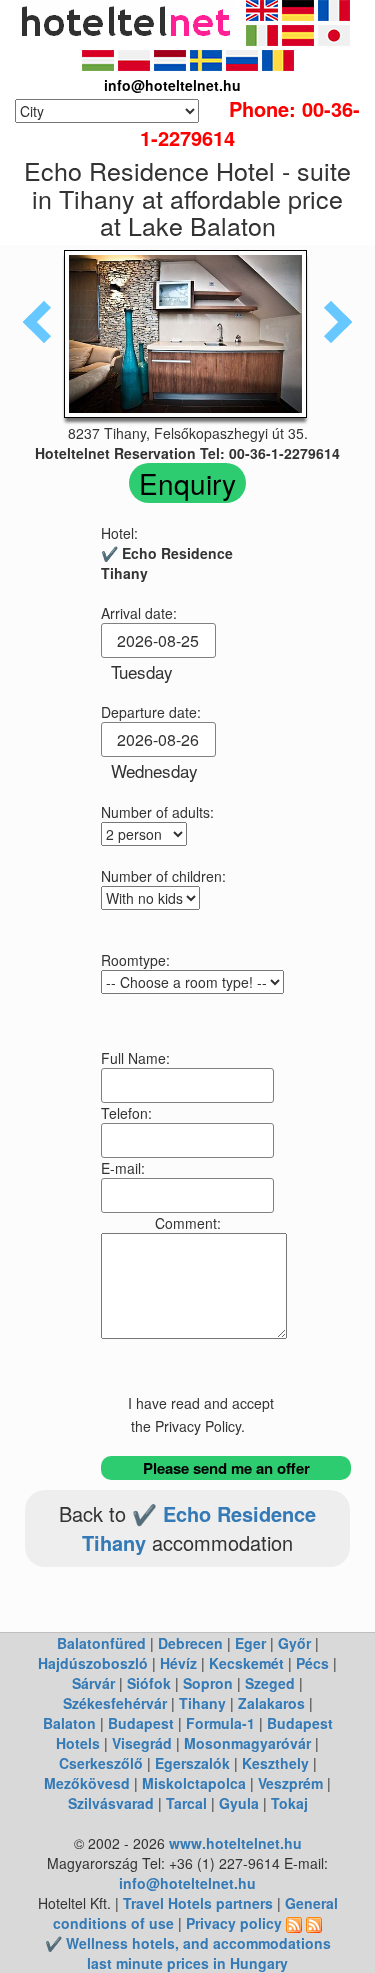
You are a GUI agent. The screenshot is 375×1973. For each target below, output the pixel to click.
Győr (294, 1643)
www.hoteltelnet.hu (235, 1843)
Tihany (202, 1703)
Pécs (312, 1663)
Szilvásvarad (111, 1803)
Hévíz (178, 1663)
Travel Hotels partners (198, 1903)
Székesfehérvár (115, 1703)
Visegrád (142, 1743)
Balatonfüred (101, 1643)
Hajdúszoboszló (93, 1663)
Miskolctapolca (194, 1783)
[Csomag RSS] (314, 1923)
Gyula (239, 1803)
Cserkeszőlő (101, 1763)
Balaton (69, 1723)
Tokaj (289, 1803)
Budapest (141, 1723)
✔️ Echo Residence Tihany (199, 1528)
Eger (250, 1643)
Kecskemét (246, 1663)
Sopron (208, 1683)
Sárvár (93, 1683)
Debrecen (190, 1643)
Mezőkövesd (87, 1783)
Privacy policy (234, 1923)
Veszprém (290, 1783)
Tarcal (186, 1803)
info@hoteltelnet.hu (187, 1883)
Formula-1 (220, 1723)
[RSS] (294, 1923)
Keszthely (275, 1763)
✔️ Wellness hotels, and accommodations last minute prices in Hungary (188, 1953)
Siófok (149, 1683)
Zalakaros (271, 1703)
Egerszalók (192, 1763)
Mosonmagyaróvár (247, 1743)
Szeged (270, 1683)
